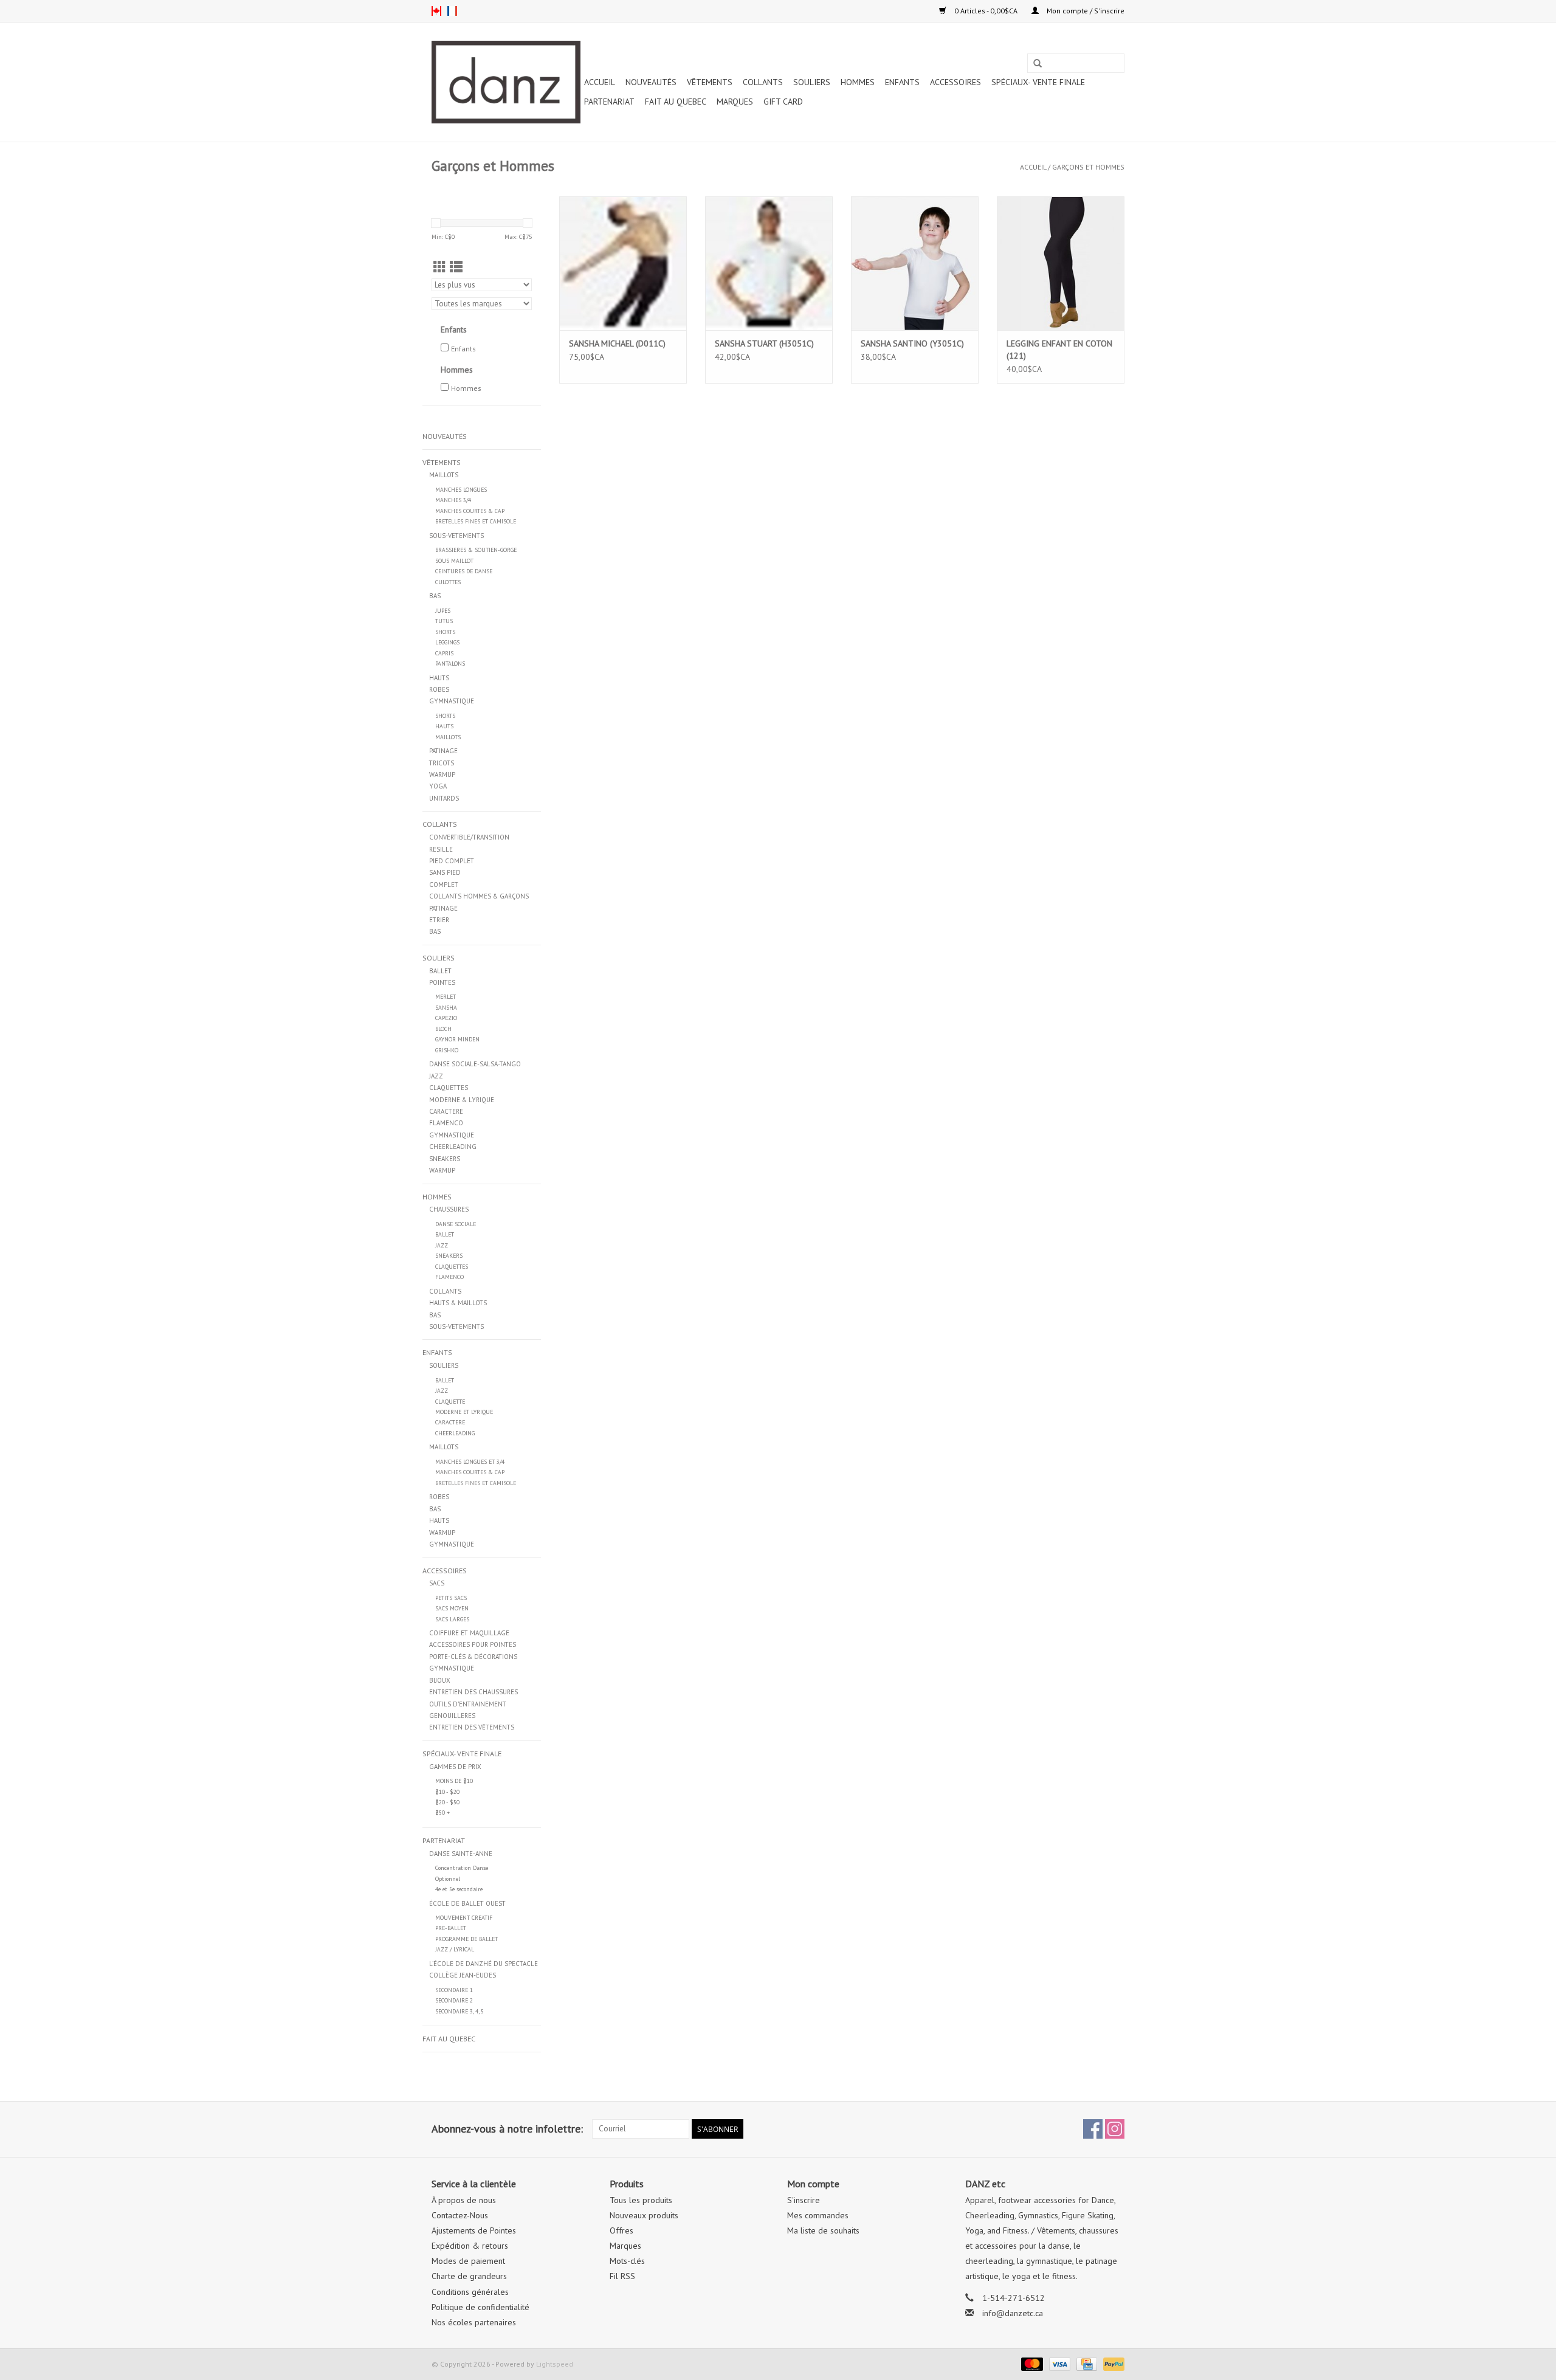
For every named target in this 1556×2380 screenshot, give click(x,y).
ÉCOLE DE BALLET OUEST (467, 1903)
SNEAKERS (445, 1159)
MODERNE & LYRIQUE (462, 1100)
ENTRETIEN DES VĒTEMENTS (472, 1727)
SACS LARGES (452, 1619)
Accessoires (955, 82)
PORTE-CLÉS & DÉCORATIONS (473, 1657)
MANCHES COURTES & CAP (470, 511)
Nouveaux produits (644, 2215)
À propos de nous (464, 2200)
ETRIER (439, 920)
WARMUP (442, 774)
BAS (435, 596)
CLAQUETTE (450, 1402)
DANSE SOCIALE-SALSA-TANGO (475, 1064)
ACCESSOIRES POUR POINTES (473, 1644)
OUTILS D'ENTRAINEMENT (468, 1704)
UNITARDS (444, 798)
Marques (735, 102)
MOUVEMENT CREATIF (464, 1918)
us (436, 11)
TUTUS (444, 621)
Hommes (466, 388)
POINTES (442, 982)
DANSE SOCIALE (456, 1224)
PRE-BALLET (451, 1928)
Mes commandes (818, 2215)
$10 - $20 (447, 1792)
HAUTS (439, 678)
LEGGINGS (447, 642)
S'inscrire (804, 2200)
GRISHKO (447, 1050)
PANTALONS (450, 664)
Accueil (600, 82)
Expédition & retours (470, 2246)
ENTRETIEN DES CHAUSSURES (473, 1692)
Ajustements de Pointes (474, 2230)
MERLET (446, 997)
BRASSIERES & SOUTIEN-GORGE (476, 550)
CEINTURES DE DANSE (464, 571)
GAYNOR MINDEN (457, 1039)
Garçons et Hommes (1088, 167)
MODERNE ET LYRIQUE (464, 1412)
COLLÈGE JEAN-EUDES (463, 1975)
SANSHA (446, 1008)
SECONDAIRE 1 (454, 1990)
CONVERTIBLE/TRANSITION (469, 837)
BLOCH (443, 1029)
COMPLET (444, 885)
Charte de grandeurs (469, 2276)
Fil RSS (622, 2276)
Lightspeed (555, 2364)
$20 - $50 (447, 1802)
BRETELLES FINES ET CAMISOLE (476, 521)
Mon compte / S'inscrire (1085, 11)
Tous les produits (641, 2200)
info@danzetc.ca (1013, 2313)
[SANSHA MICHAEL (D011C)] (623, 263)
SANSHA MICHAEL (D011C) (617, 343)
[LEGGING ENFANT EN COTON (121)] (1061, 263)
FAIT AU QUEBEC (676, 102)
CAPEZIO (446, 1018)
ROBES (439, 689)
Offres (621, 2230)
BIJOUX (440, 1680)
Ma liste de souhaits (823, 2230)
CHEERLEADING (453, 1147)
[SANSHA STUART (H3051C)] (769, 263)
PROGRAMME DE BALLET (466, 1939)
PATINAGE (443, 751)
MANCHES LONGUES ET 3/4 (470, 1462)
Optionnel (448, 1879)
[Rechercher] (1038, 64)
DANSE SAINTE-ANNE (461, 1854)
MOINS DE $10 (454, 1781)
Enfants (463, 349)
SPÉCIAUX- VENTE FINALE (1038, 82)
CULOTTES (448, 582)
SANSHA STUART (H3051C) (764, 343)
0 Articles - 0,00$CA (986, 11)
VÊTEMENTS (710, 82)
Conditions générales (470, 2292)
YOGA (438, 786)
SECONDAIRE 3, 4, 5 (460, 2011)
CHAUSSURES (449, 1209)
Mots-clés (627, 2261)
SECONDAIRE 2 (454, 2000)
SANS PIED (445, 872)
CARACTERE (446, 1111)
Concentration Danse (462, 1868)
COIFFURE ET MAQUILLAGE (469, 1633)
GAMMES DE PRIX (455, 1767)
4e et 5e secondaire (459, 1889)
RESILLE (441, 849)
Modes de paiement (468, 2261)
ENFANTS (902, 82)
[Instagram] (1115, 2129)
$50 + (442, 1813)
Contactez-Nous (460, 2215)
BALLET (440, 971)
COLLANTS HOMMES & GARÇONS (479, 896)
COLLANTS (763, 82)
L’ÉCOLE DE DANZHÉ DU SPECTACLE (484, 1964)
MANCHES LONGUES (461, 490)
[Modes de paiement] (1031, 2363)
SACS (437, 1583)
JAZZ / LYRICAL (455, 1949)
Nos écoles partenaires (474, 2322)
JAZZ (436, 1076)
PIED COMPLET (452, 861)
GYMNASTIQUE (452, 701)
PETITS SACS (451, 1598)
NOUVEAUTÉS (651, 82)
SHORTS (445, 632)
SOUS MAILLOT (454, 561)
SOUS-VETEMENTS (456, 536)
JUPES (443, 611)
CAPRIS (444, 653)
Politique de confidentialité (480, 2307)
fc (452, 11)
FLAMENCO (446, 1123)
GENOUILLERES (452, 1716)
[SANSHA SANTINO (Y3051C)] (915, 263)
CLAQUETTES (449, 1088)
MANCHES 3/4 (453, 500)
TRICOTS (442, 763)
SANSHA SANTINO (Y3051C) (912, 343)
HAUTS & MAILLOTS (458, 1303)
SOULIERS (812, 82)
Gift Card (783, 102)
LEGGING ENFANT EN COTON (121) (1059, 350)
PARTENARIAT (609, 102)
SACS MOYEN (452, 1608)
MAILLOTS (444, 475)
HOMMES (858, 82)
